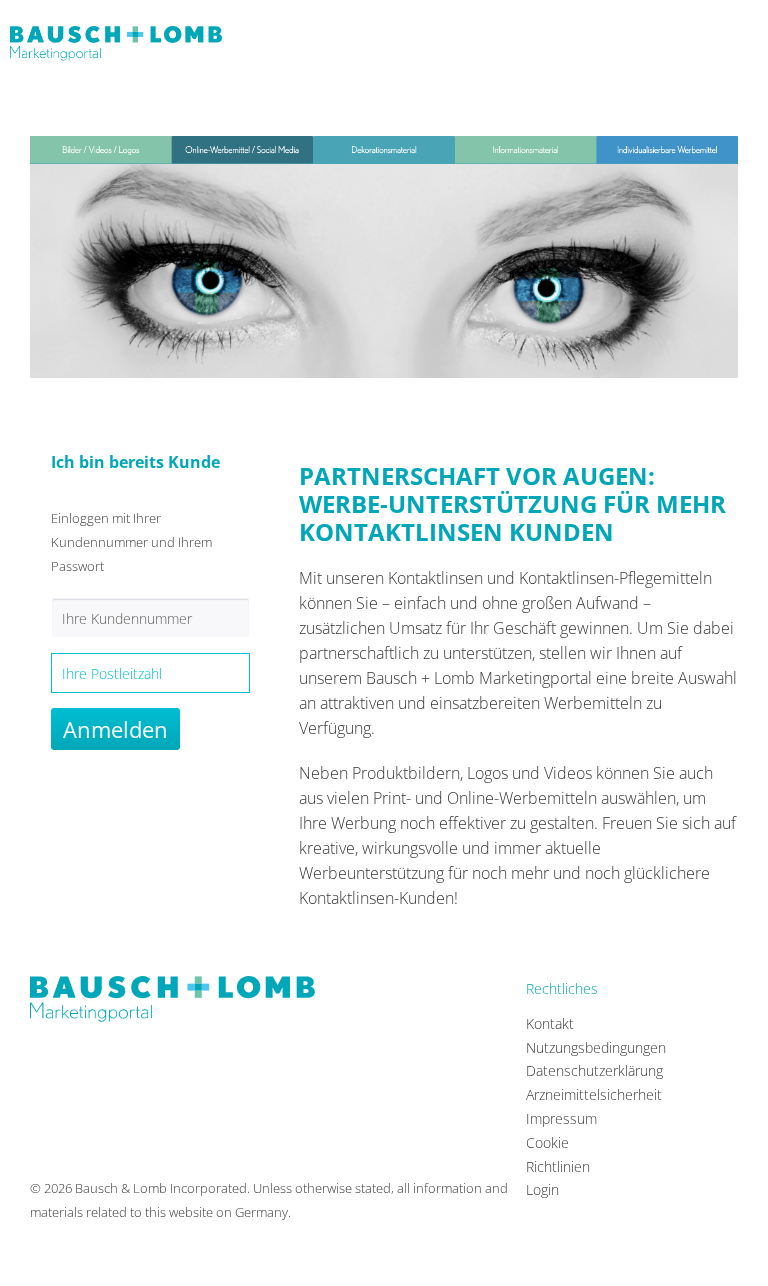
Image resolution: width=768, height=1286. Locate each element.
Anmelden (115, 729)
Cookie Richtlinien (558, 1154)
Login (542, 1189)
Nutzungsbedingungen (574, 1047)
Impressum (561, 1118)
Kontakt (550, 1023)
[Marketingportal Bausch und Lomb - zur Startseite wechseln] (116, 51)
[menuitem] (574, 1024)
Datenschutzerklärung (574, 1070)
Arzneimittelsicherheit (574, 1094)
